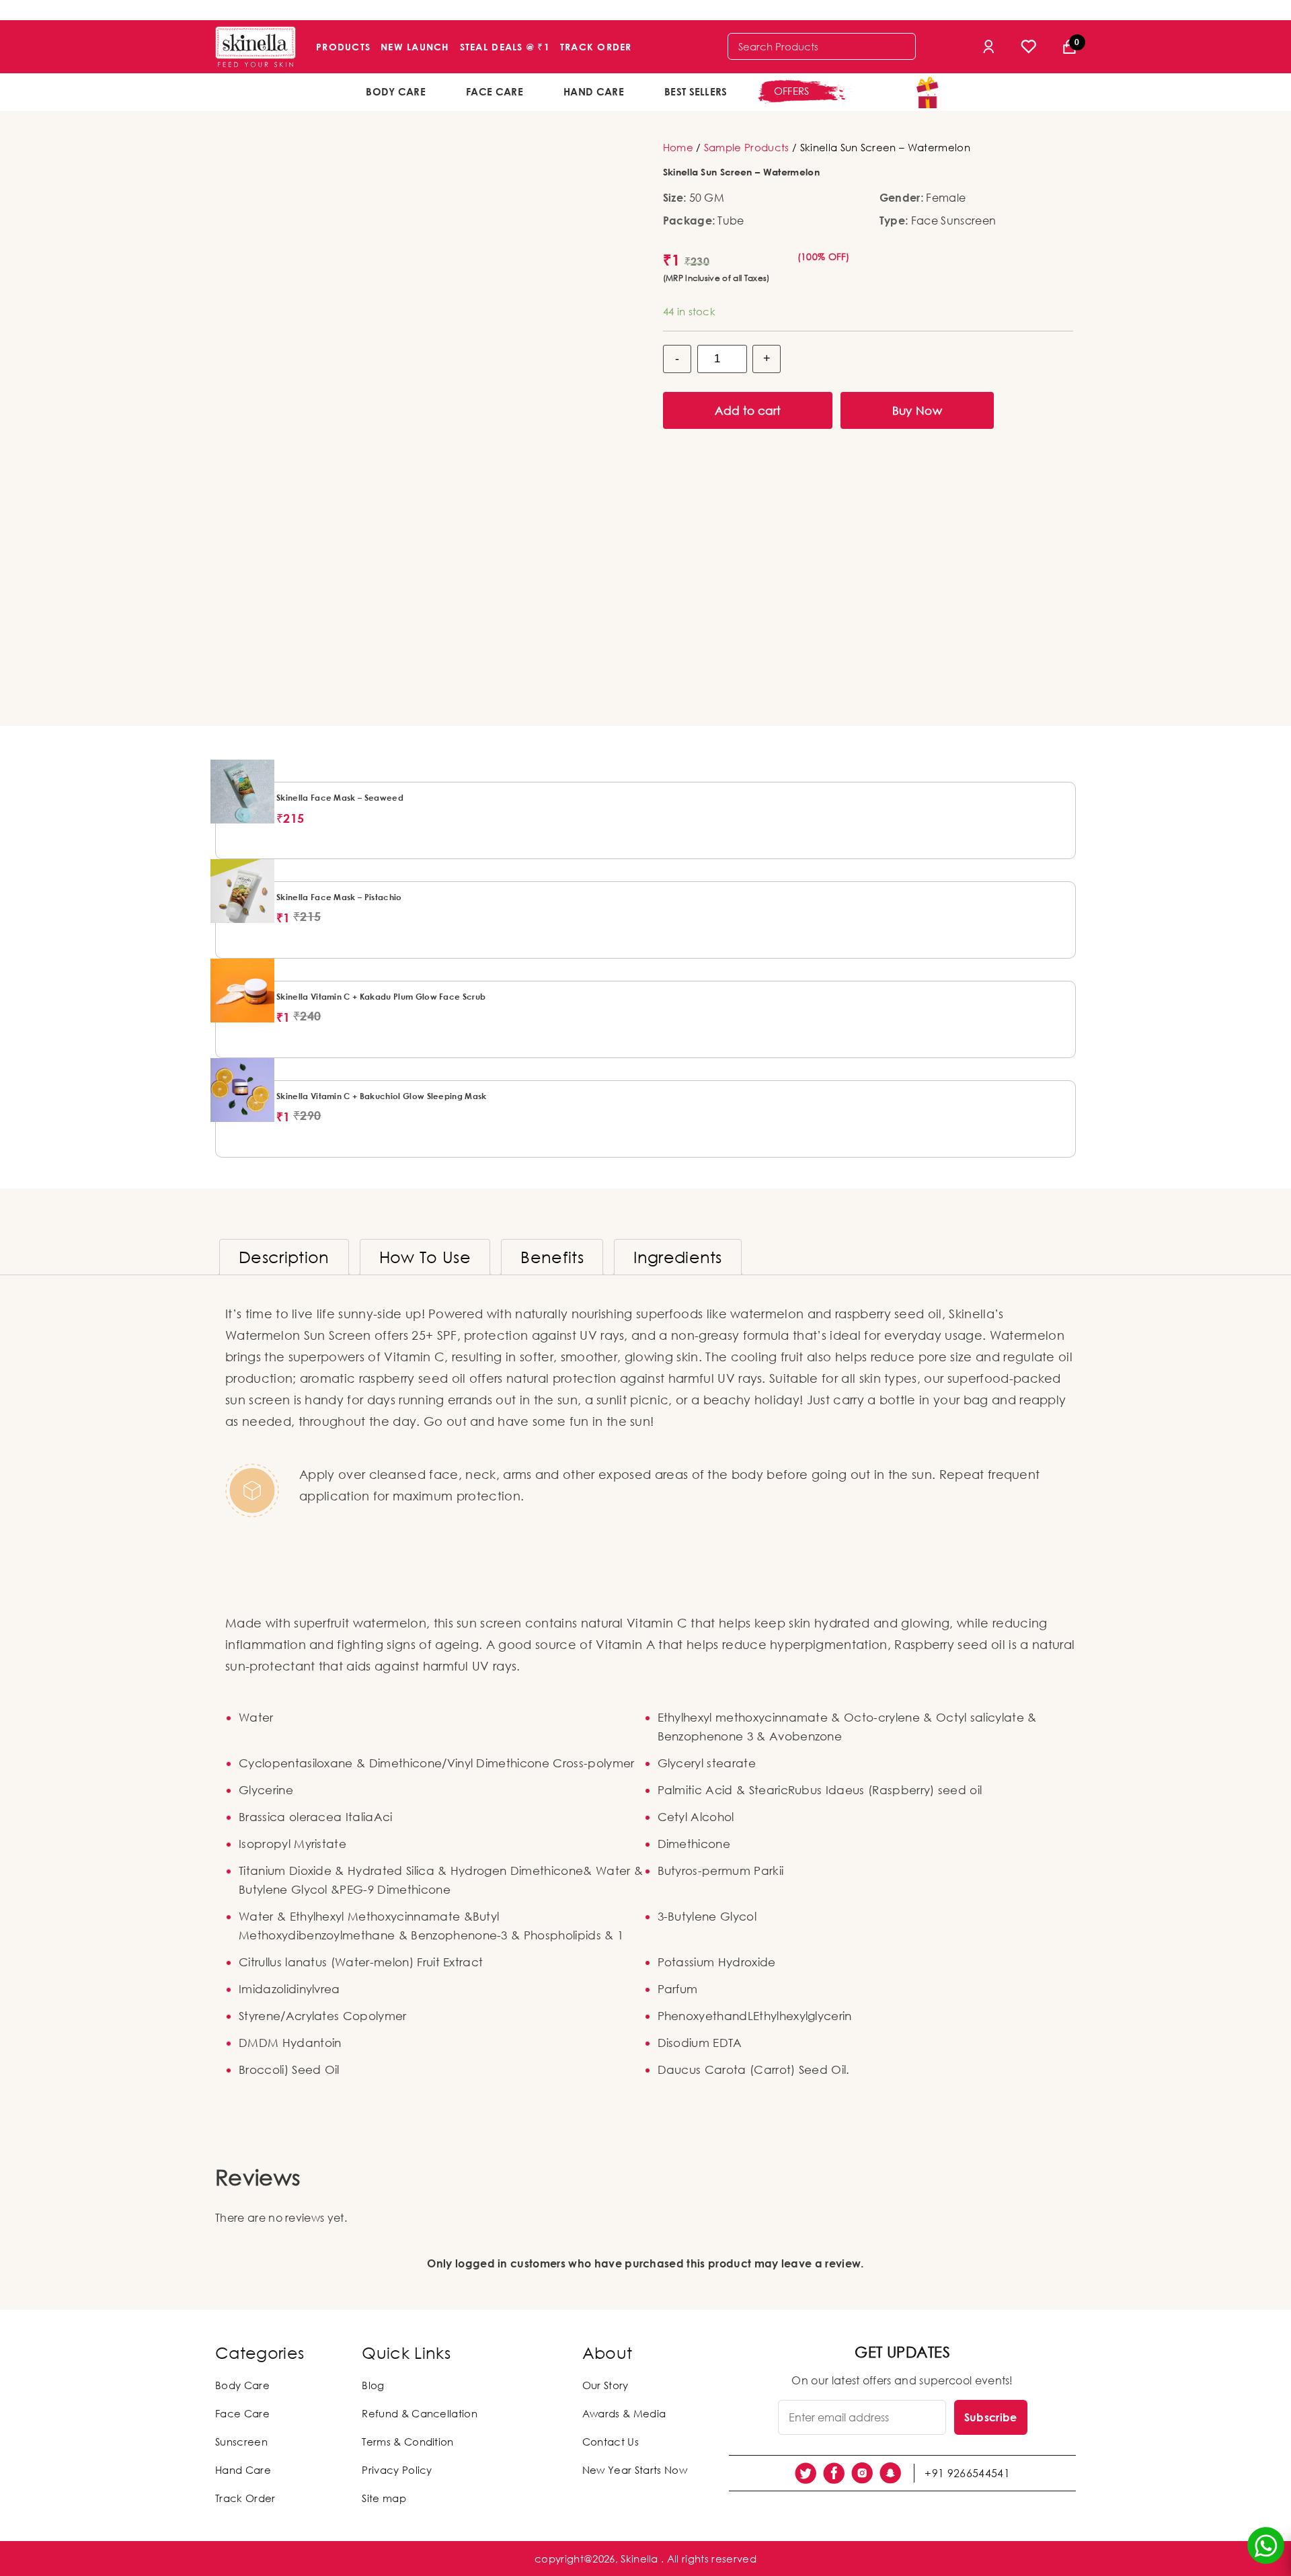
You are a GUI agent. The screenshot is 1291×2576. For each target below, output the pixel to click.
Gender (900, 198)
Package (688, 220)
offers (792, 91)
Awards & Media (624, 2413)
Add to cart (748, 410)
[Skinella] (256, 47)
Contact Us (611, 2442)
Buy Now (917, 410)
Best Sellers (696, 91)
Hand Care (594, 91)
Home (678, 147)
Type (892, 220)
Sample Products (747, 147)
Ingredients (678, 1257)
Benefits (552, 1257)
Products (343, 47)
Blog (373, 2385)
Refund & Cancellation (420, 2413)
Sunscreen (241, 2442)
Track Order (596, 47)
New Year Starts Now (635, 2470)
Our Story (605, 2385)
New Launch (415, 47)
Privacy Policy (397, 2470)
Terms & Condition (407, 2442)
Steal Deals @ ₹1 (505, 47)
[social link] (806, 2473)
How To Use (425, 1257)
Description (284, 1257)
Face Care (495, 91)
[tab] (284, 1257)
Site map (384, 2498)
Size (673, 198)
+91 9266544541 (967, 2473)
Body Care (396, 91)
